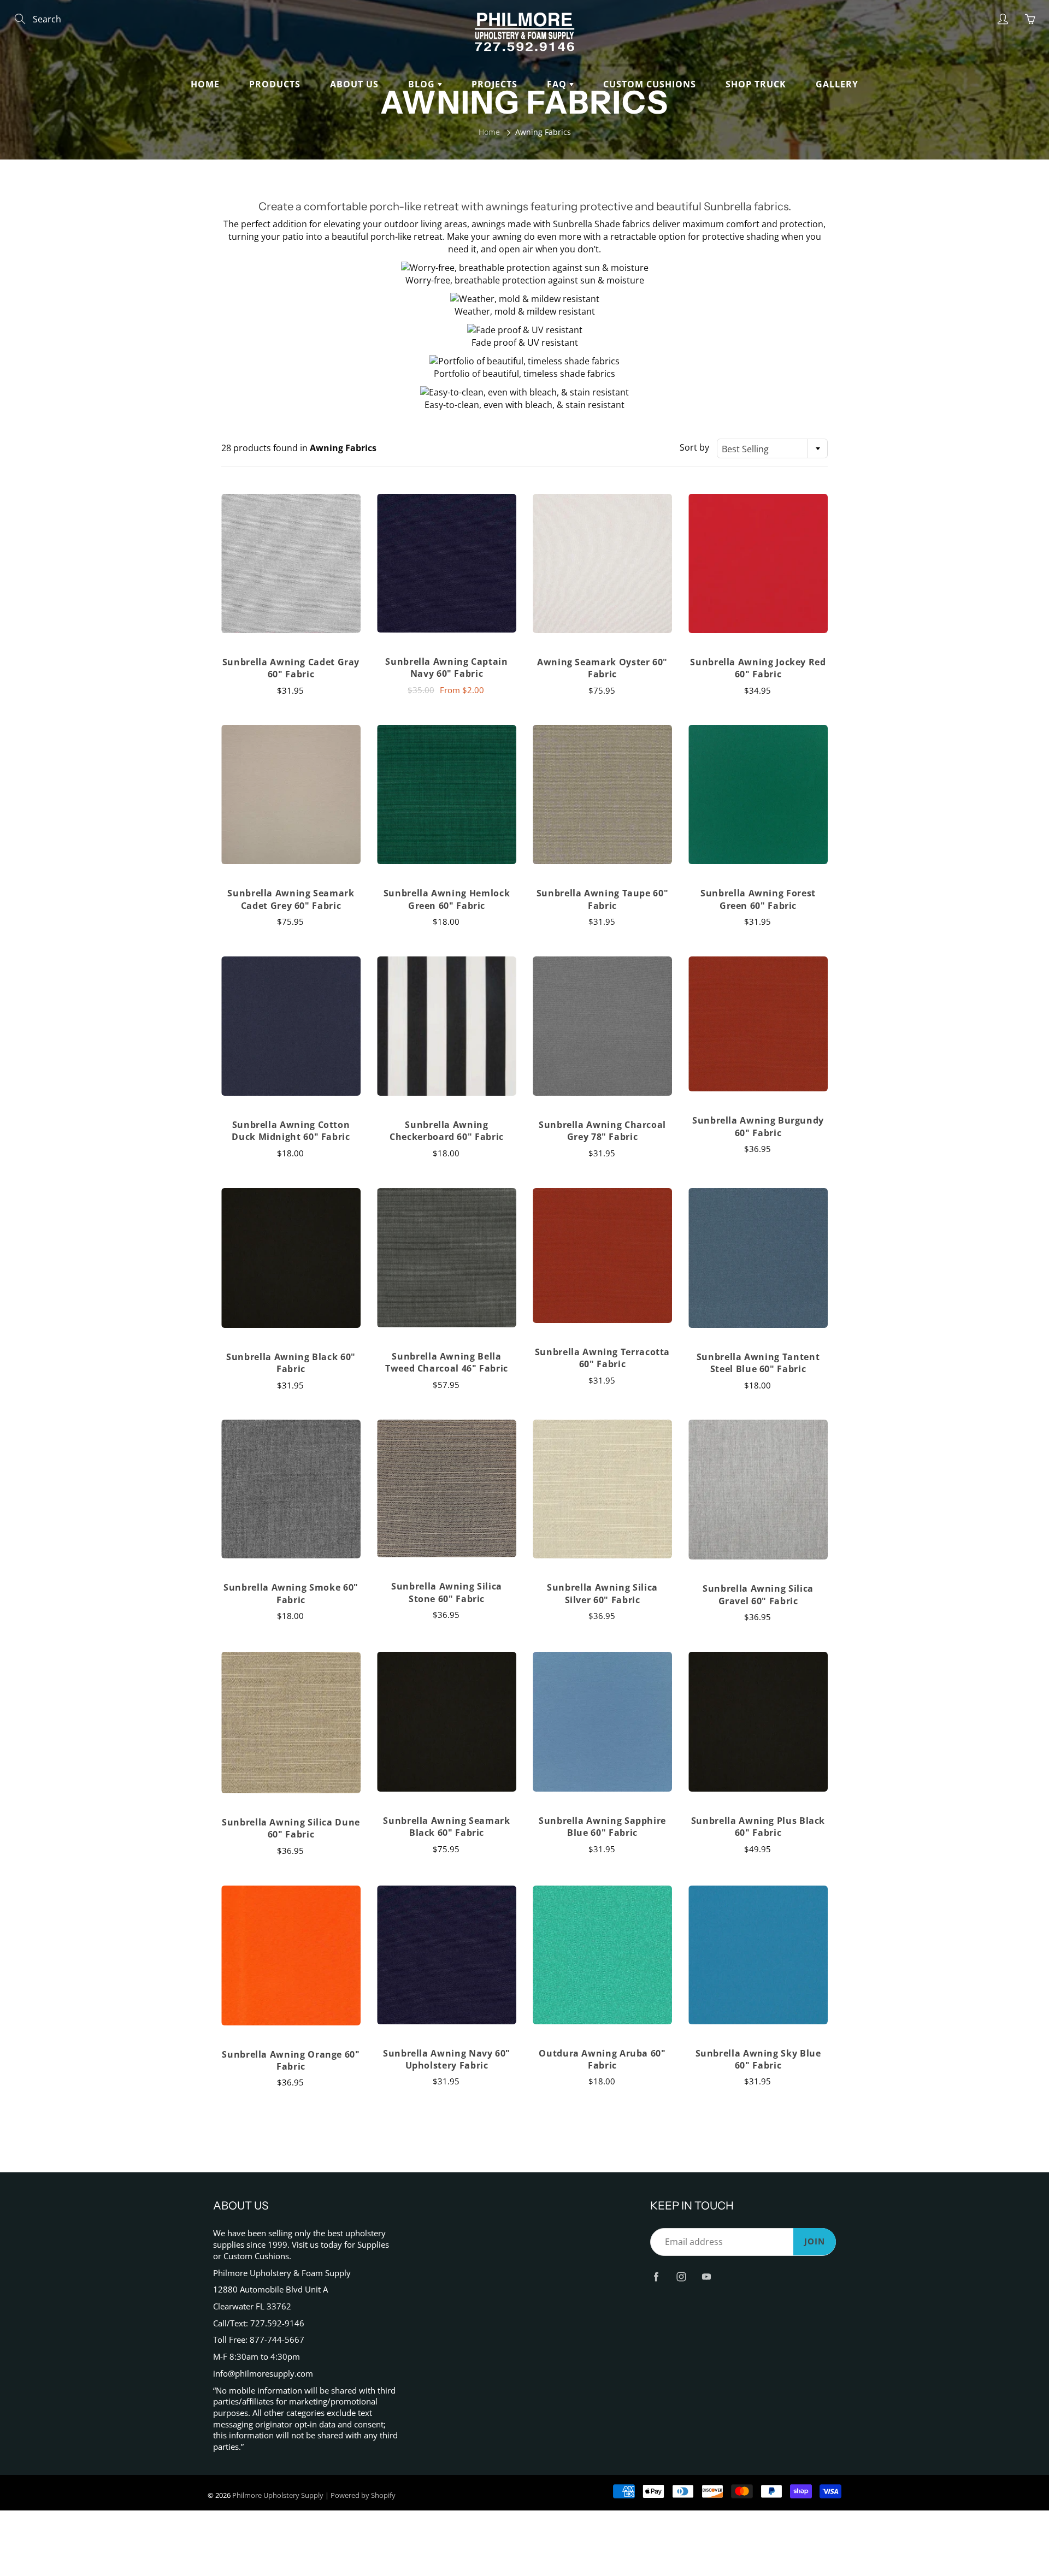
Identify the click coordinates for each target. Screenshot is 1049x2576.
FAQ (558, 84)
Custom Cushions (650, 84)
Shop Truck (756, 84)
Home (205, 84)
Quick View (291, 563)
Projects (494, 84)
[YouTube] (706, 2276)
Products (275, 84)
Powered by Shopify (363, 2495)
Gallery (837, 84)
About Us (354, 84)
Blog (423, 84)
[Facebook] (656, 2276)
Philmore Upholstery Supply (278, 2495)
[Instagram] (681, 2276)
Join (815, 2241)
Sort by (694, 447)
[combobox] (772, 448)
